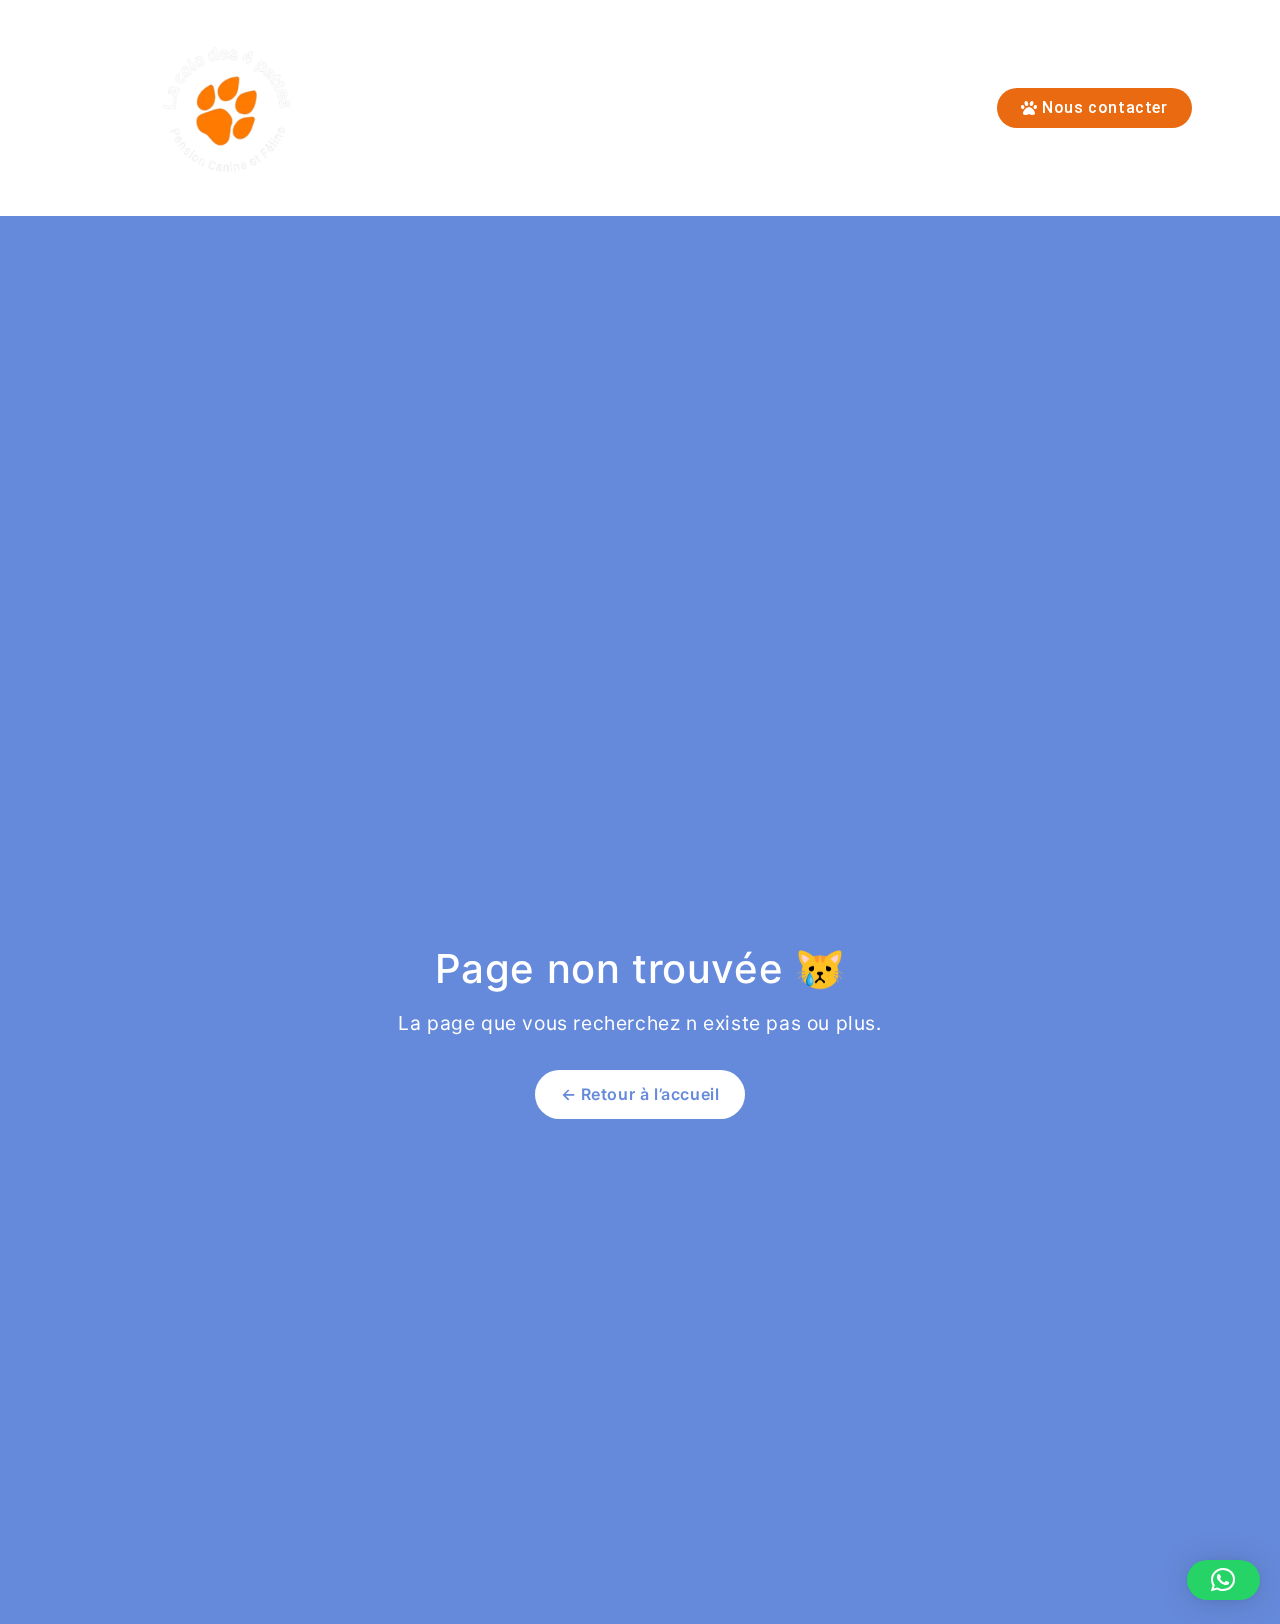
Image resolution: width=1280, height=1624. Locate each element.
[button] (1223, 1580)
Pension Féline (459, 107)
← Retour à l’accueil (640, 1094)
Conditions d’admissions (830, 107)
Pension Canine (624, 107)
